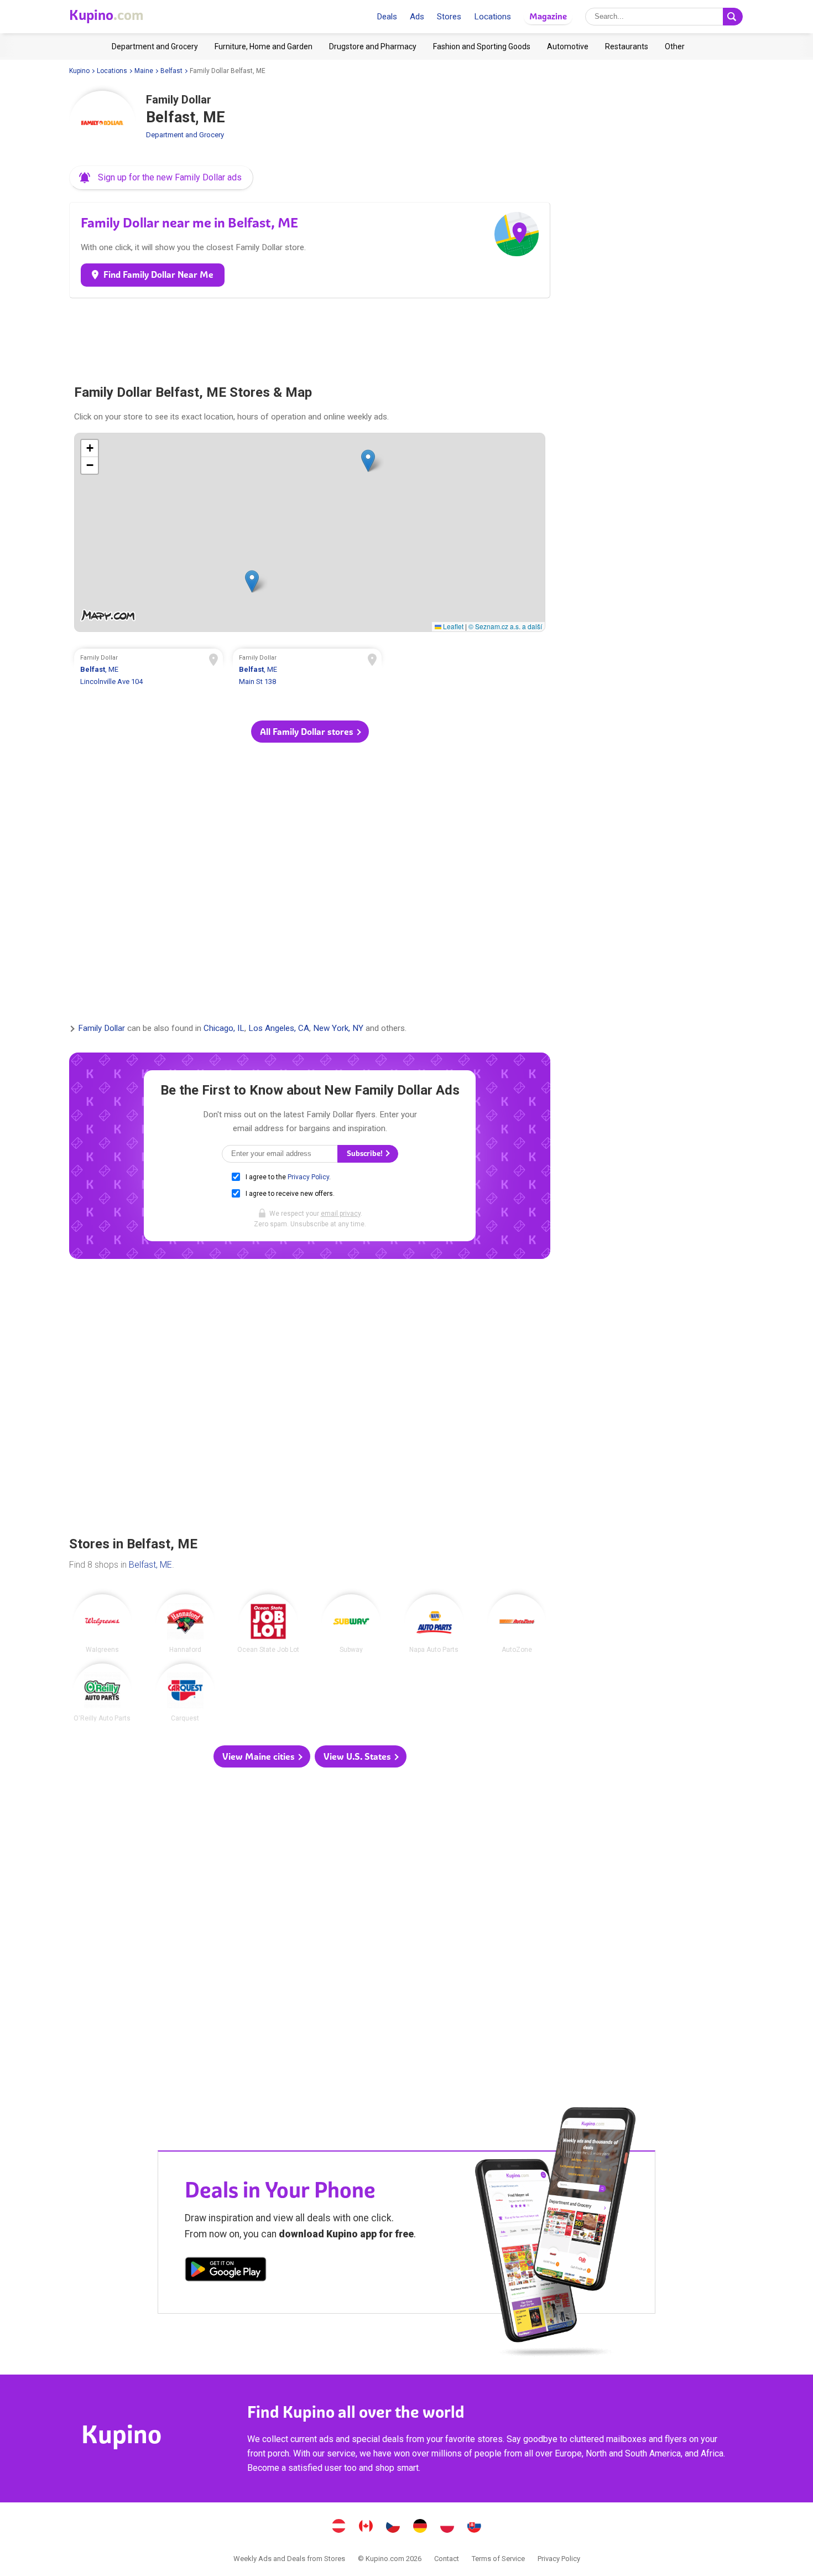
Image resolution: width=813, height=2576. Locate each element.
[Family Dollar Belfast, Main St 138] (308, 671)
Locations (493, 17)
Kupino (79, 71)
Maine (144, 71)
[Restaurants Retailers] (627, 46)
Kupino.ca (366, 2527)
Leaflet (452, 626)
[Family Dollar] (102, 124)
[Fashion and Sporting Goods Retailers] (482, 46)
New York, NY (338, 1029)
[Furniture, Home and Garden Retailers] (264, 46)
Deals (387, 17)
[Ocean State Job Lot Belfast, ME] (268, 1624)
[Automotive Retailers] (568, 46)
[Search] (733, 17)
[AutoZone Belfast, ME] (517, 1624)
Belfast (171, 71)
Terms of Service (498, 2559)
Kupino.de (420, 2527)
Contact (447, 2559)
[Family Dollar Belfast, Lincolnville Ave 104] (149, 671)
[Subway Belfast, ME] (351, 1624)
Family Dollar (101, 1029)
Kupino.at (339, 2527)
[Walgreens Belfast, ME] (102, 1624)
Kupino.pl (447, 2527)
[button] (161, 178)
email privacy (341, 1214)
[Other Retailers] (675, 46)
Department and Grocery (185, 135)
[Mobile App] (226, 2271)
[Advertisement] (310, 336)
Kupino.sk (475, 2527)
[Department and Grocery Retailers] (155, 46)
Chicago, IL (224, 1029)
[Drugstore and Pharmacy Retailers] (373, 46)
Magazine (548, 16)
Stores (449, 17)
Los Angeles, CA (279, 1029)
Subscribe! (366, 1154)
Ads (417, 17)
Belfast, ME (150, 1565)
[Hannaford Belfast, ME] (185, 1624)
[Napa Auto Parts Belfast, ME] (434, 1624)
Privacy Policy (308, 1177)
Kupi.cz (393, 2527)
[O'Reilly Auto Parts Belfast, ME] (102, 1693)
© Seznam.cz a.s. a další (505, 626)
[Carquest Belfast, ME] (185, 1693)
